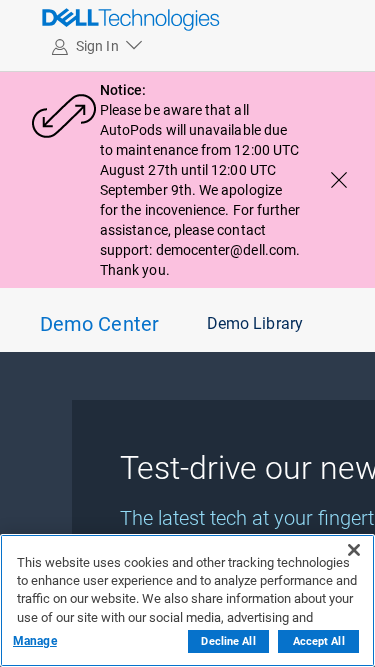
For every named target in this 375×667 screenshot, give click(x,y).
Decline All (228, 641)
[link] (85, 19)
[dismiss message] (339, 180)
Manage (35, 641)
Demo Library (255, 323)
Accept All (319, 641)
